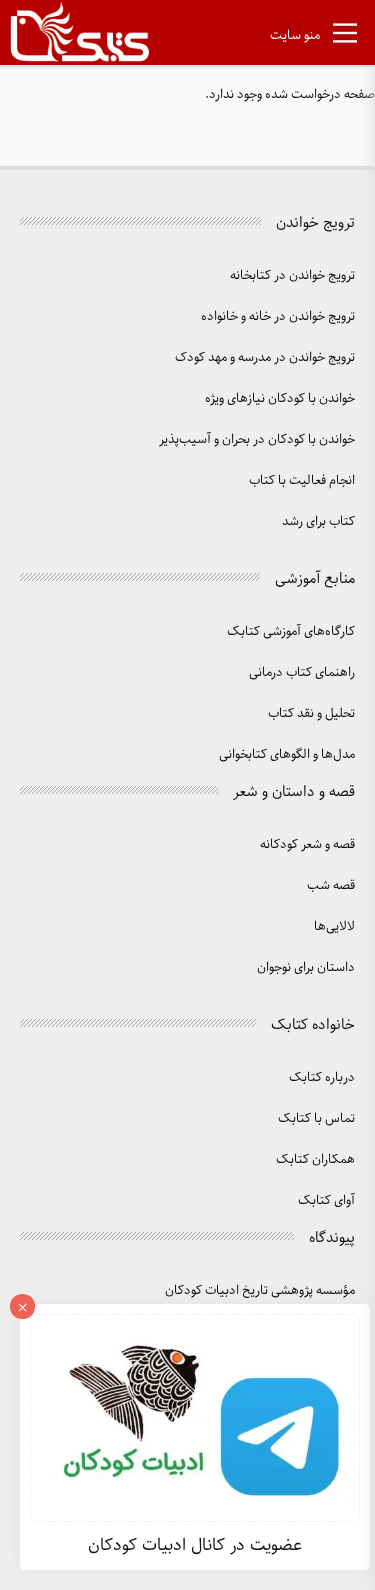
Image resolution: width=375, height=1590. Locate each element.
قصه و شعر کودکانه (307, 844)
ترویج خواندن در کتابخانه (292, 275)
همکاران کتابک (315, 1159)
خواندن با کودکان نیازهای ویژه (280, 398)
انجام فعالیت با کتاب (302, 480)
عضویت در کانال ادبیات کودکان (195, 1545)
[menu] (345, 37)
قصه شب (331, 885)
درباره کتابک (322, 1077)
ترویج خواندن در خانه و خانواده (278, 316)
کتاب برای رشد (318, 521)
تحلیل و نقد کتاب (311, 713)
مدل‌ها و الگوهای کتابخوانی (287, 754)
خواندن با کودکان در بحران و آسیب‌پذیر (257, 439)
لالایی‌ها (334, 926)
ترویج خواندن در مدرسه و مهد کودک (265, 357)
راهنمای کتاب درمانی (302, 672)
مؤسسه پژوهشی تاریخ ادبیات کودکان (260, 1290)
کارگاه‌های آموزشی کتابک (291, 631)
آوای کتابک (326, 1200)
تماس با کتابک (316, 1118)
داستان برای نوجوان (306, 967)
